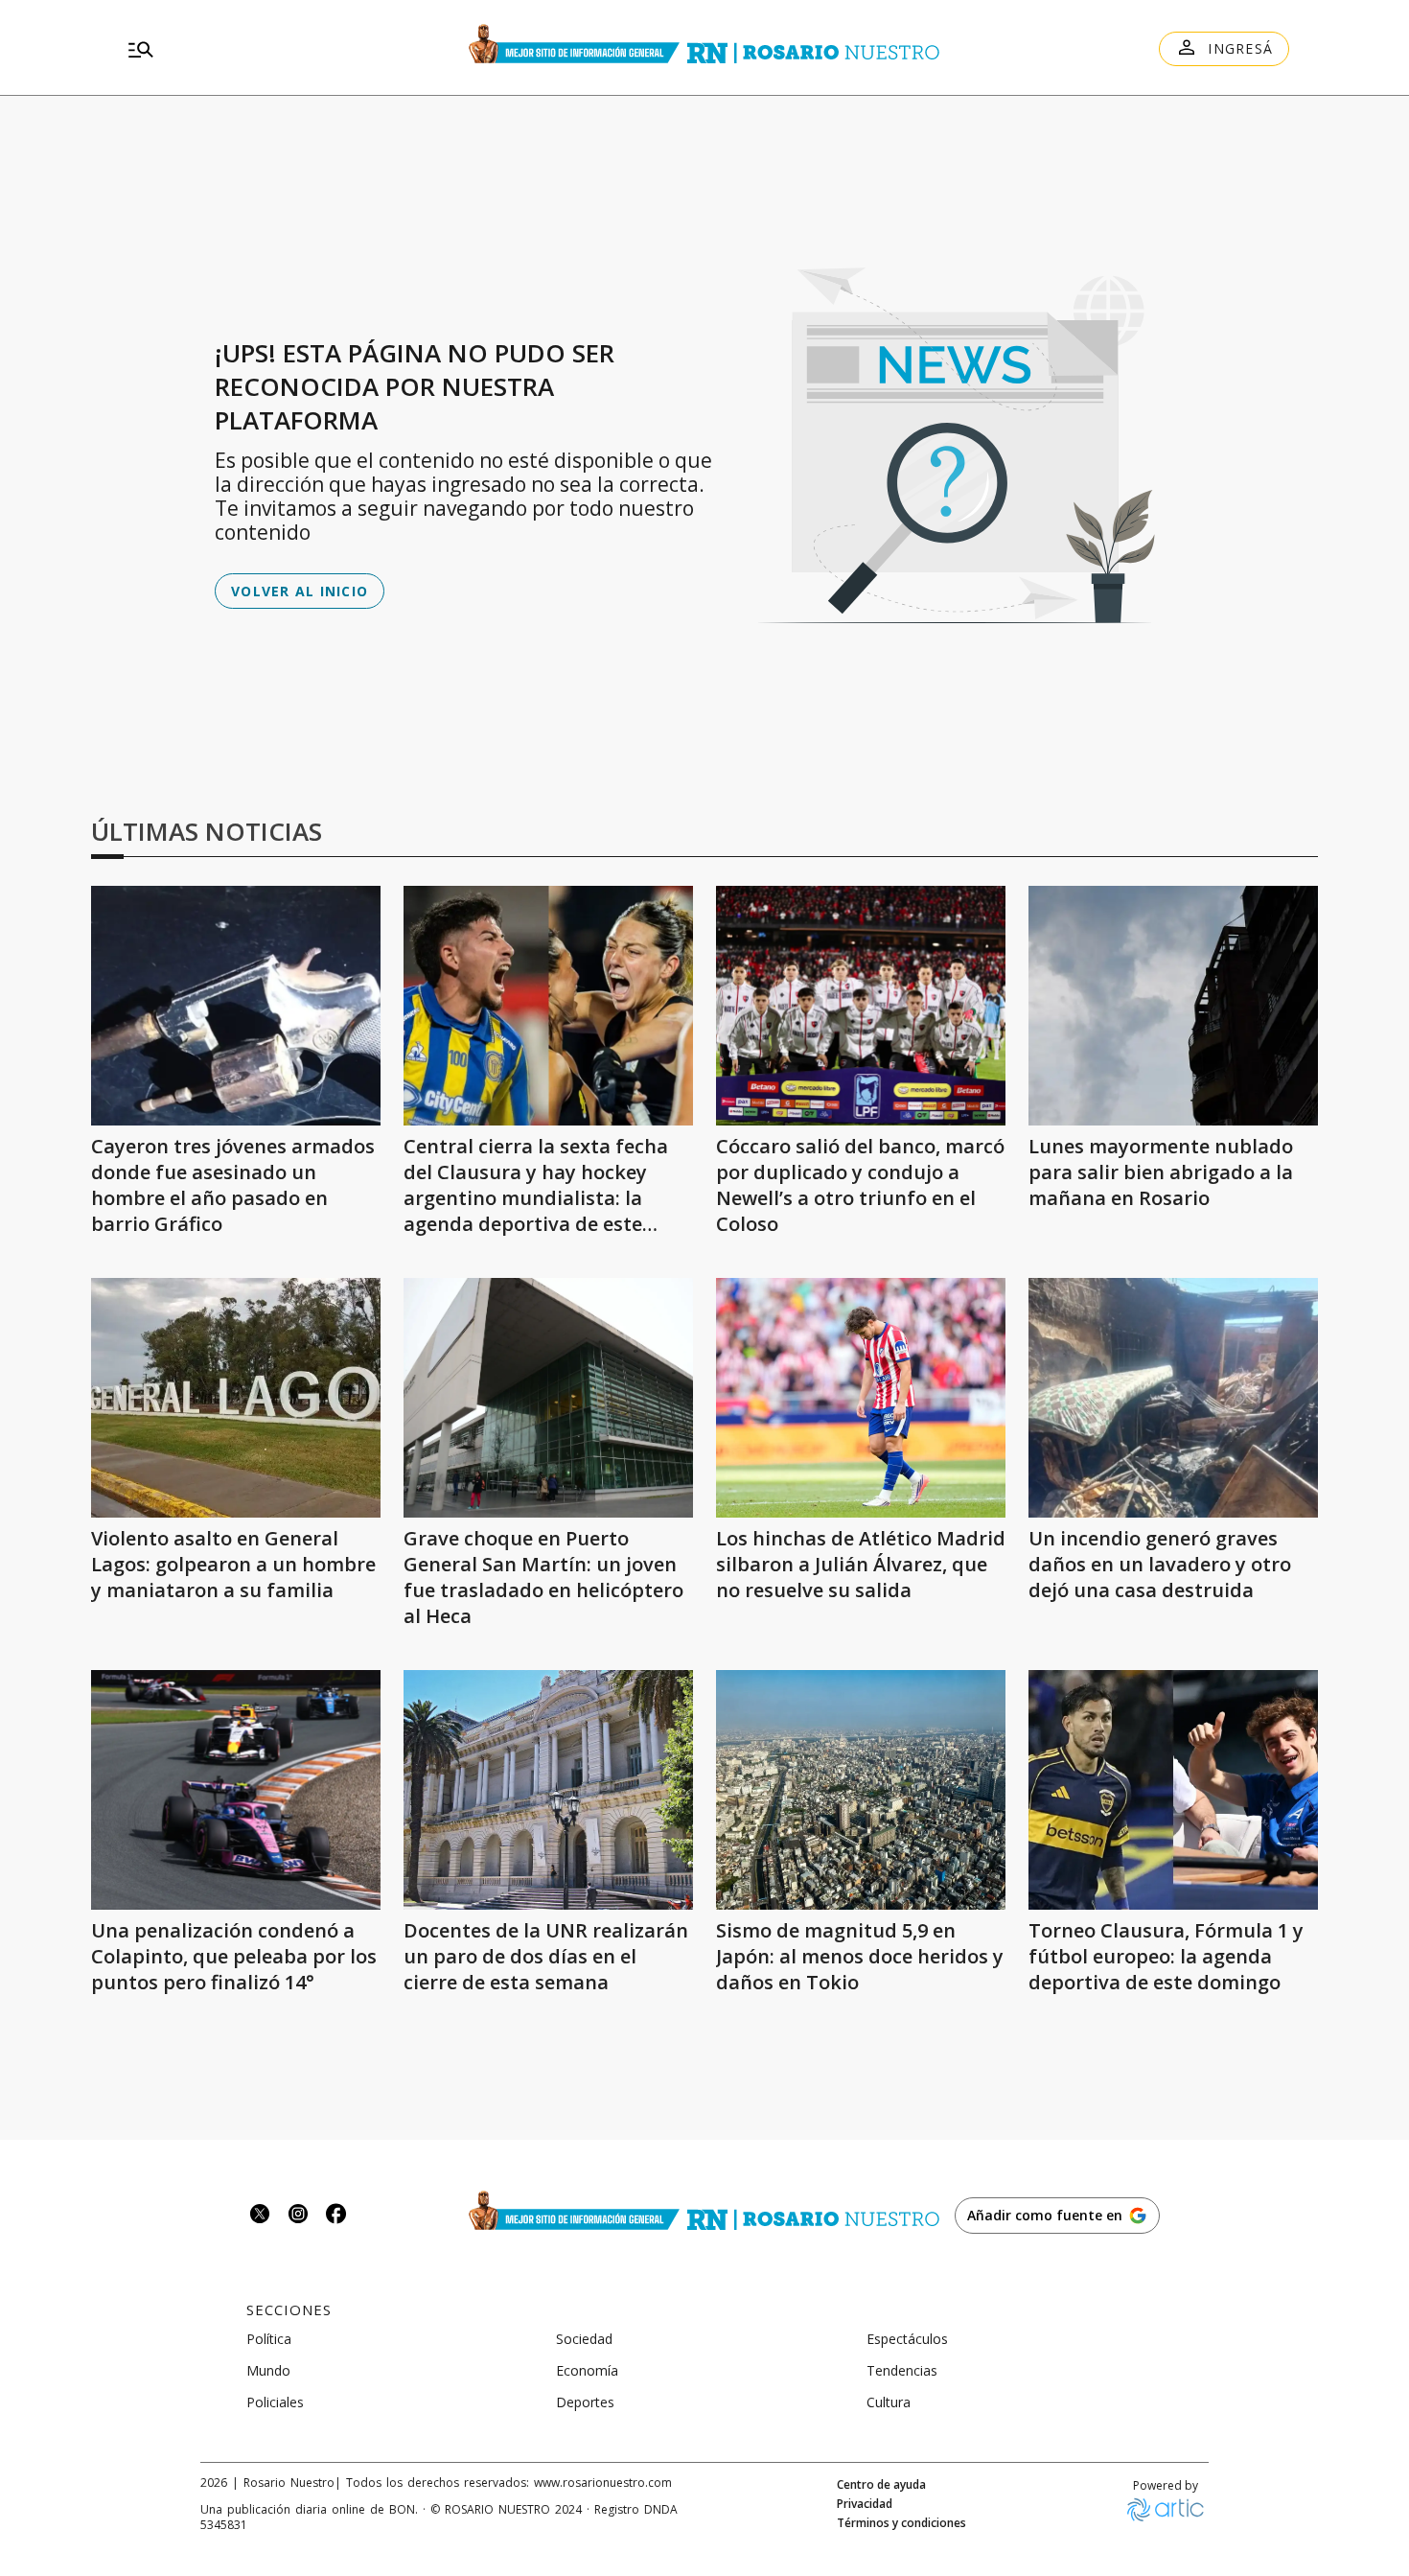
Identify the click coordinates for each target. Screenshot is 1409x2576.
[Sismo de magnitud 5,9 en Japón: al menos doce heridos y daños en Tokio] (861, 1790)
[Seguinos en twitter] (260, 2216)
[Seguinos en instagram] (298, 2216)
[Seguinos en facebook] (336, 2216)
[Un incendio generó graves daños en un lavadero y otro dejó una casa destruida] (1173, 1398)
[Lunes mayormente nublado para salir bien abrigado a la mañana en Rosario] (1173, 1006)
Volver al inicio (300, 591)
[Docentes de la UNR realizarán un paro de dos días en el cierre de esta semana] (548, 1790)
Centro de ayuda (881, 2485)
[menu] (292, 49)
